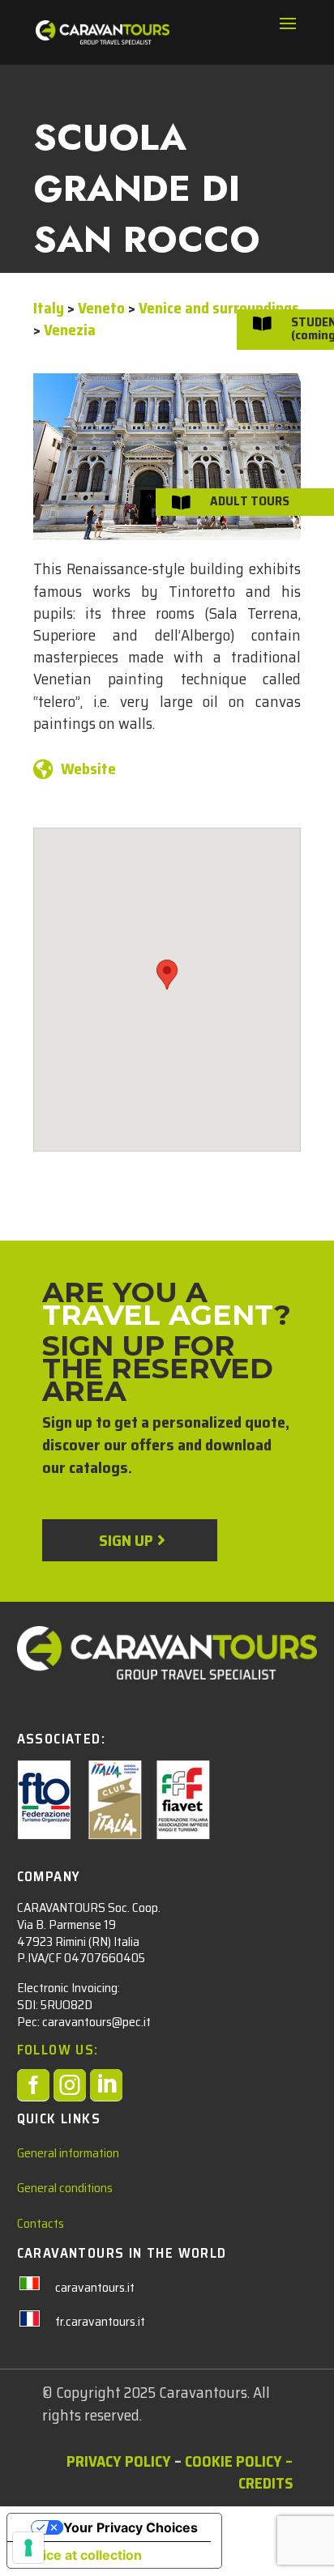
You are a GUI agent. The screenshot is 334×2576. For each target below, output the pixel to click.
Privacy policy (119, 2461)
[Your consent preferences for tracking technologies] (28, 2548)
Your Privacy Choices (131, 2527)
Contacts (41, 2223)
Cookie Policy (233, 2461)
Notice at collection (81, 2555)
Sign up (126, 1540)
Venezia (70, 330)
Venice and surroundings (219, 308)
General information (68, 2153)
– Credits (265, 2472)
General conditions (65, 2188)
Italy (49, 308)
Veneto (101, 308)
